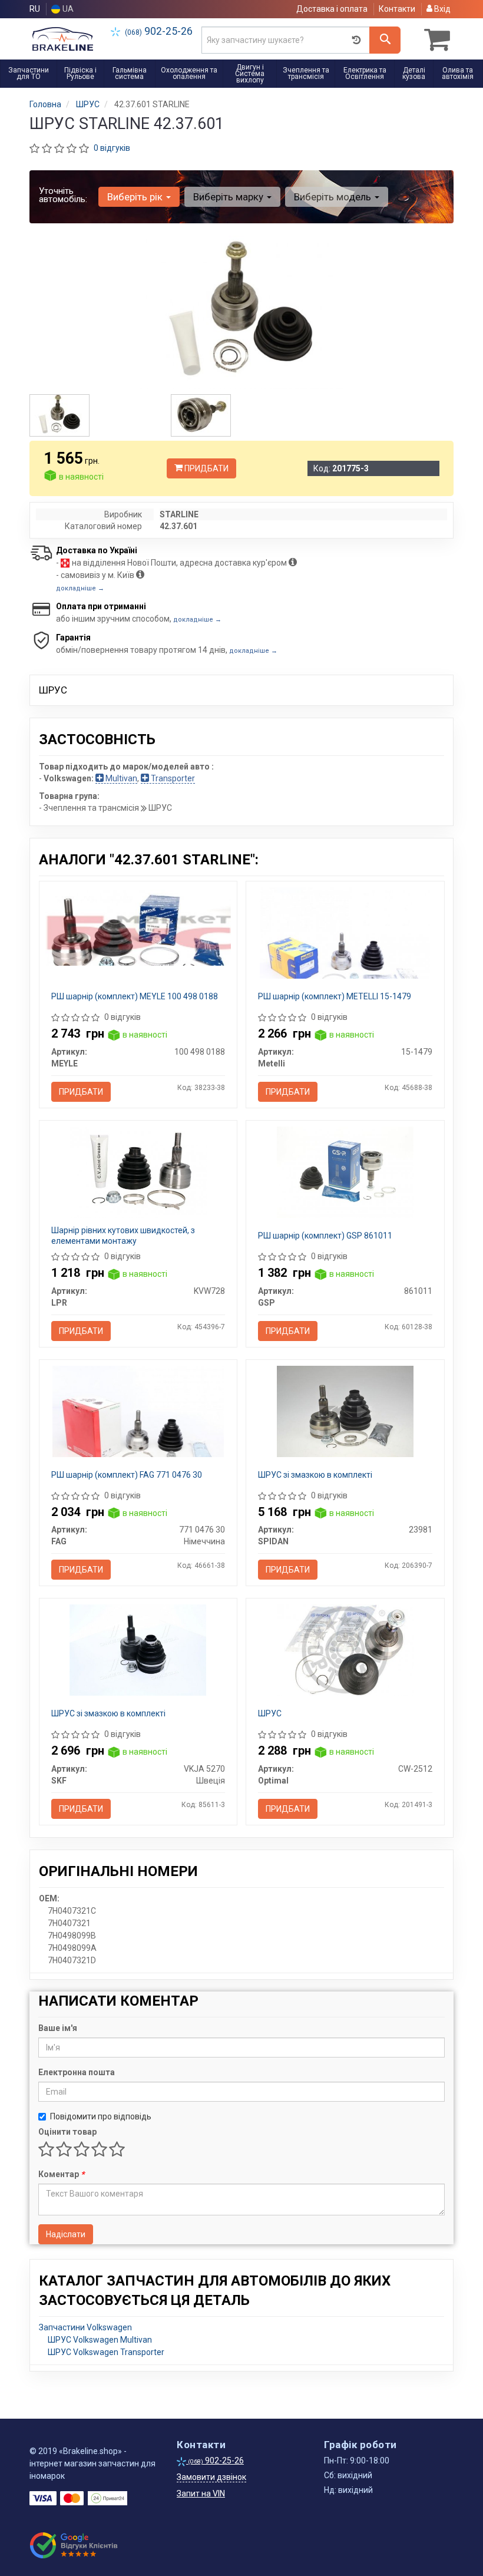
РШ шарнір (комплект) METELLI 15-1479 (335, 996)
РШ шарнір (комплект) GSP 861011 (325, 1236)
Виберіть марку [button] (229, 197)
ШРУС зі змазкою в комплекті (315, 1475)
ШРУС (270, 1713)
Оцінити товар (67, 2132)
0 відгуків (112, 148)
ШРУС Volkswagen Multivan (100, 2340)
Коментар (61, 2174)
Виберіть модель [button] (334, 197)
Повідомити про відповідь (101, 2116)
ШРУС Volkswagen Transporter (106, 2352)
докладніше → (80, 588)
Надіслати (66, 2234)
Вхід (441, 9)
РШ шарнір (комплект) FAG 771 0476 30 (127, 1475)
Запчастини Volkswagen (85, 2327)
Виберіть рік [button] (136, 197)
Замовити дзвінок (211, 2477)
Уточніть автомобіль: (63, 195)
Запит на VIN (201, 2494)
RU (35, 9)
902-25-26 (159, 31)
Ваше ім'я (58, 2028)
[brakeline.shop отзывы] (75, 2545)
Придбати (206, 468)
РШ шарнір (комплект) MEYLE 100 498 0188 (135, 996)
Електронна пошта (77, 2072)
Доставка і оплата (332, 9)
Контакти (397, 9)
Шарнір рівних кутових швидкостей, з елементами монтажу (123, 1236)
